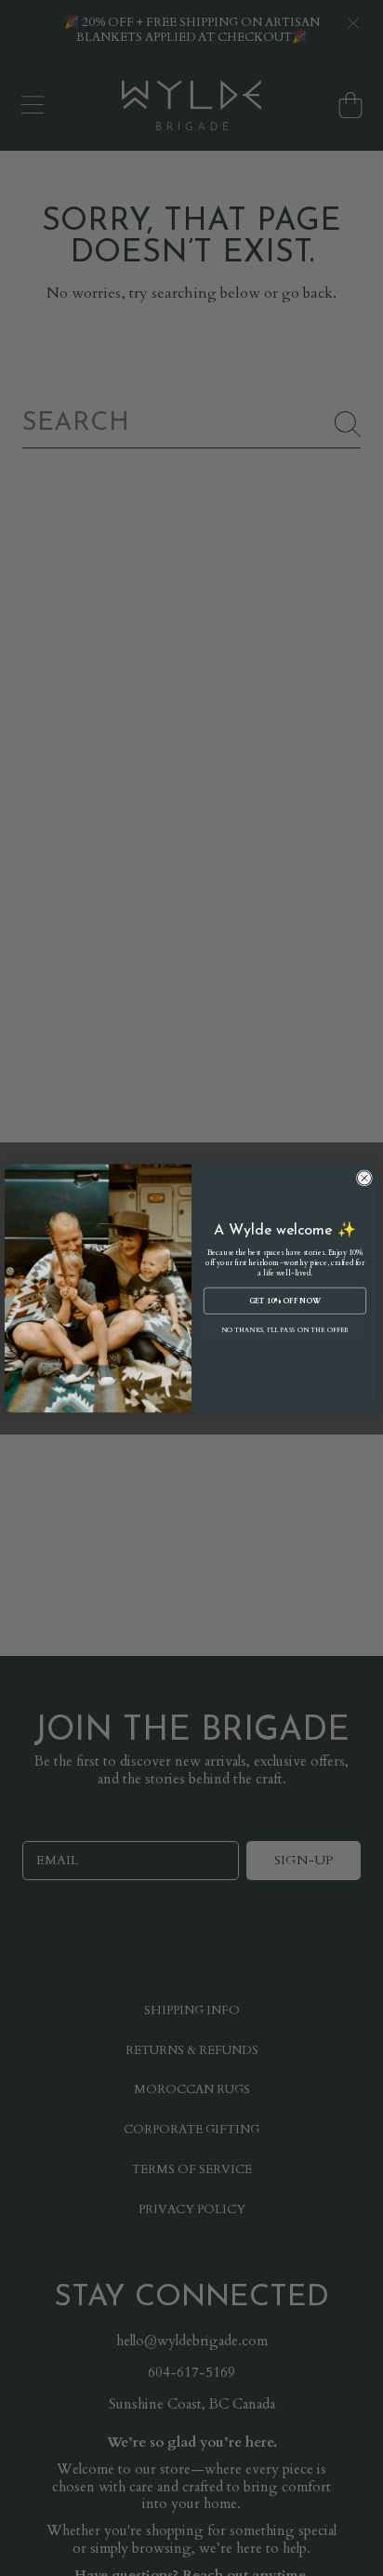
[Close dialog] (364, 1177)
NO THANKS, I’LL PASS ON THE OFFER (285, 1330)
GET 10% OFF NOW (285, 1301)
